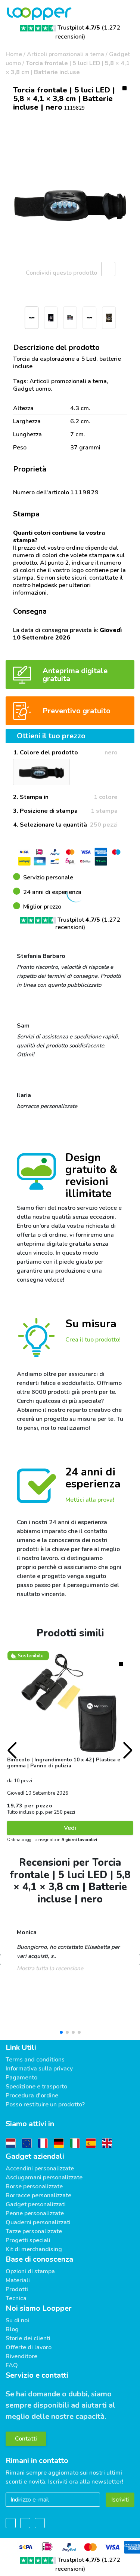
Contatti (26, 2439)
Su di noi (17, 2320)
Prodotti (17, 2289)
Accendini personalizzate (40, 2168)
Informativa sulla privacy (39, 2069)
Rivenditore (21, 2356)
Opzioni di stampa (30, 2271)
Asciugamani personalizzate (44, 2177)
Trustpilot (79, 28)
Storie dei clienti (28, 2338)
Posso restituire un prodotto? (45, 2105)
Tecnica (16, 2298)
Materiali (18, 2280)
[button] (9, 320)
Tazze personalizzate (34, 2231)
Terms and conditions (35, 2060)
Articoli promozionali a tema (66, 54)
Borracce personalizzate (38, 2195)
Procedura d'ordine (32, 2096)
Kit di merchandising (34, 2249)
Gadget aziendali (35, 2156)
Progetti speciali (28, 2240)
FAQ (12, 2365)
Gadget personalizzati (36, 2204)
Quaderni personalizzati (38, 2222)
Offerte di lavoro (29, 2347)
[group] (70, 205)
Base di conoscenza (39, 2259)
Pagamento (21, 2078)
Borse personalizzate (34, 2186)
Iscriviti (120, 2500)
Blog (12, 2329)
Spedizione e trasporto (36, 2087)
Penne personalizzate (35, 2213)
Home (14, 54)
